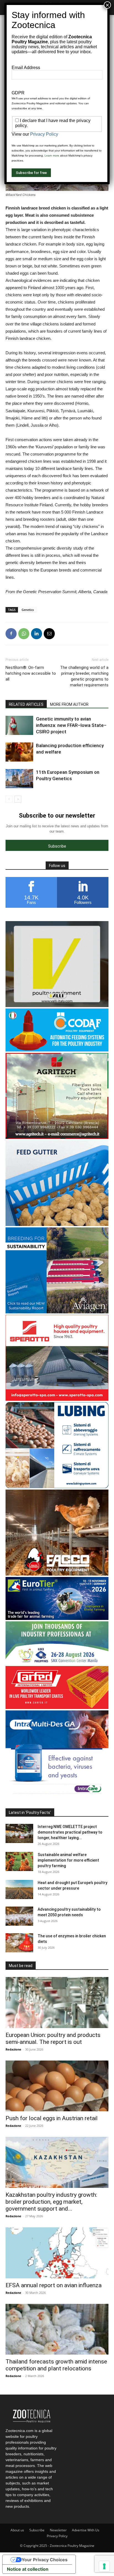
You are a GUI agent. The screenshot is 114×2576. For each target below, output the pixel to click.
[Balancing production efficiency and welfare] (19, 752)
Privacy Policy (57, 2536)
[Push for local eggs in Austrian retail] (57, 2086)
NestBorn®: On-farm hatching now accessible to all (31, 673)
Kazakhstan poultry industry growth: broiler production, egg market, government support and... (51, 2202)
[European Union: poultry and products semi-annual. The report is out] (57, 2003)
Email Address (26, 68)
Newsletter (58, 2530)
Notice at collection (28, 2569)
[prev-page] (9, 799)
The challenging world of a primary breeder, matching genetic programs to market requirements (84, 676)
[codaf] (57, 1050)
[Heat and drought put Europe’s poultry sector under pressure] (19, 1889)
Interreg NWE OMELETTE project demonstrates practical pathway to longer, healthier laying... (70, 1832)
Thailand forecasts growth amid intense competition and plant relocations (56, 2365)
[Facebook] (11, 634)
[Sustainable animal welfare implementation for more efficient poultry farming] (19, 1861)
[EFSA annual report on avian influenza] (57, 2253)
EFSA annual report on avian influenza (54, 2285)
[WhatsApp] (24, 634)
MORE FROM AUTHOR (69, 704)
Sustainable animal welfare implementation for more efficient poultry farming (68, 1860)
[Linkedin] (37, 634)
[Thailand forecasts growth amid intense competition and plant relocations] (57, 2329)
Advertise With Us (86, 2530)
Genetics (28, 610)
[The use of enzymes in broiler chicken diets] (19, 1943)
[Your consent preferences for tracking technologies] (104, 2566)
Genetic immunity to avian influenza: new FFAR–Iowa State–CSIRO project (71, 725)
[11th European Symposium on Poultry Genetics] (19, 779)
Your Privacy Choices (45, 2560)
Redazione (13, 2049)
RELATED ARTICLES (26, 704)
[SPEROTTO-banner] (57, 1399)
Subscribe (37, 2530)
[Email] (49, 634)
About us (17, 2530)
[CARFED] (57, 1707)
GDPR (18, 93)
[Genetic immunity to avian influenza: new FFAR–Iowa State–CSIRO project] (19, 725)
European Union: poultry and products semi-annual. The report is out (53, 2038)
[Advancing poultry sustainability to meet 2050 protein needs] (19, 1916)
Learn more (52, 156)
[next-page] (18, 799)
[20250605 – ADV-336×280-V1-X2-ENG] (57, 1137)
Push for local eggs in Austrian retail (52, 2118)
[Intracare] (57, 1795)
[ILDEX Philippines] (57, 1663)
